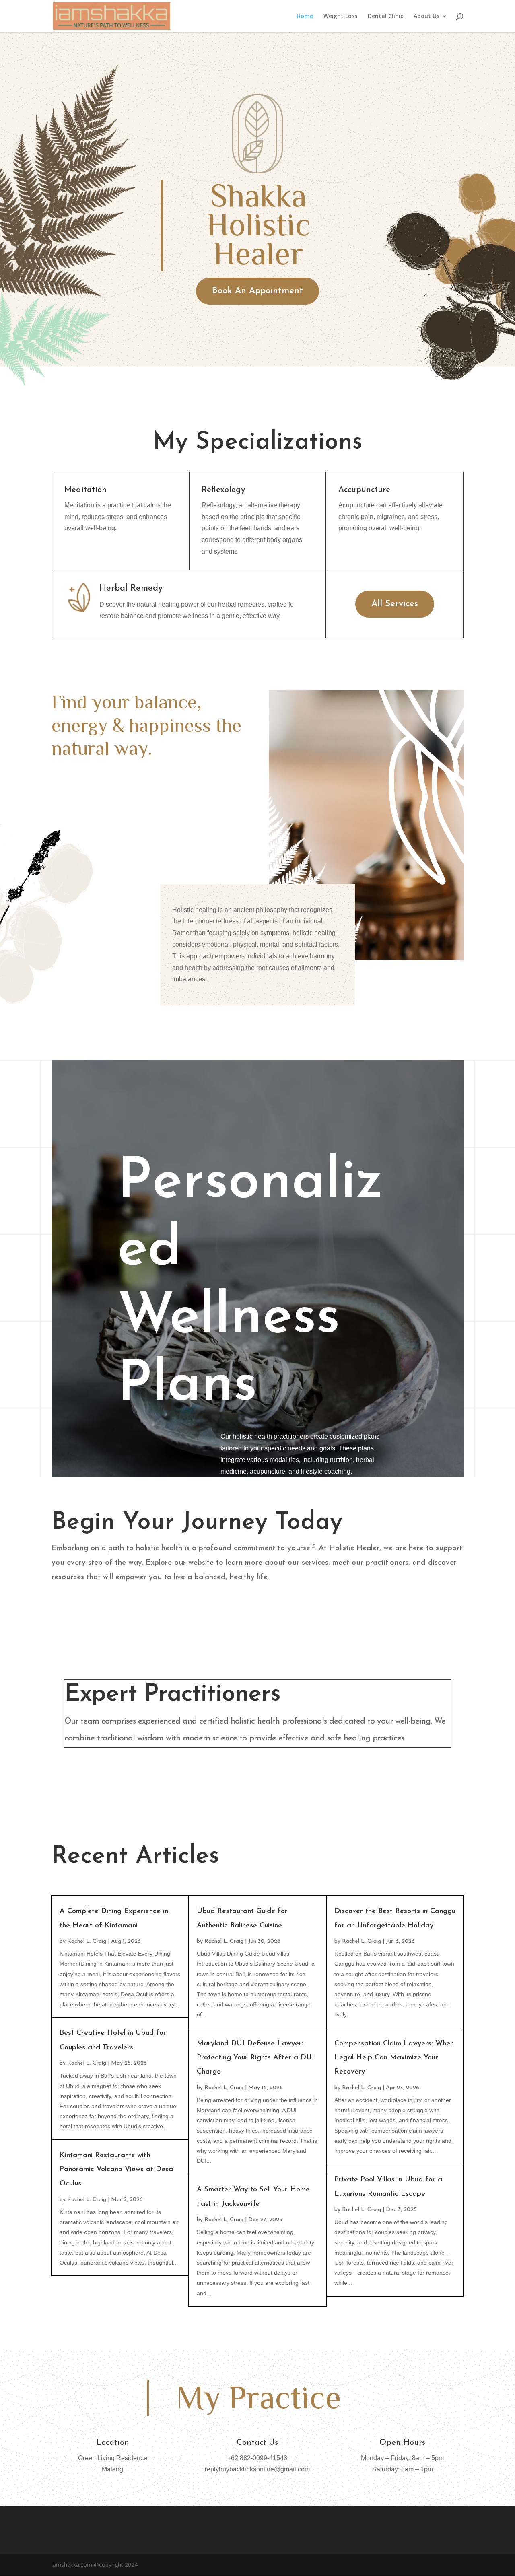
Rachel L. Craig (87, 1941)
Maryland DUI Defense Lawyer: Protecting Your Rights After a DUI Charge (255, 2058)
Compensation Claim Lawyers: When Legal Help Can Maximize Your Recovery (394, 2058)
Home (305, 16)
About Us (426, 16)
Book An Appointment (257, 291)
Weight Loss (340, 16)
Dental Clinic (385, 16)
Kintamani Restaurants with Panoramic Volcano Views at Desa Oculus (116, 2170)
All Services (395, 604)
